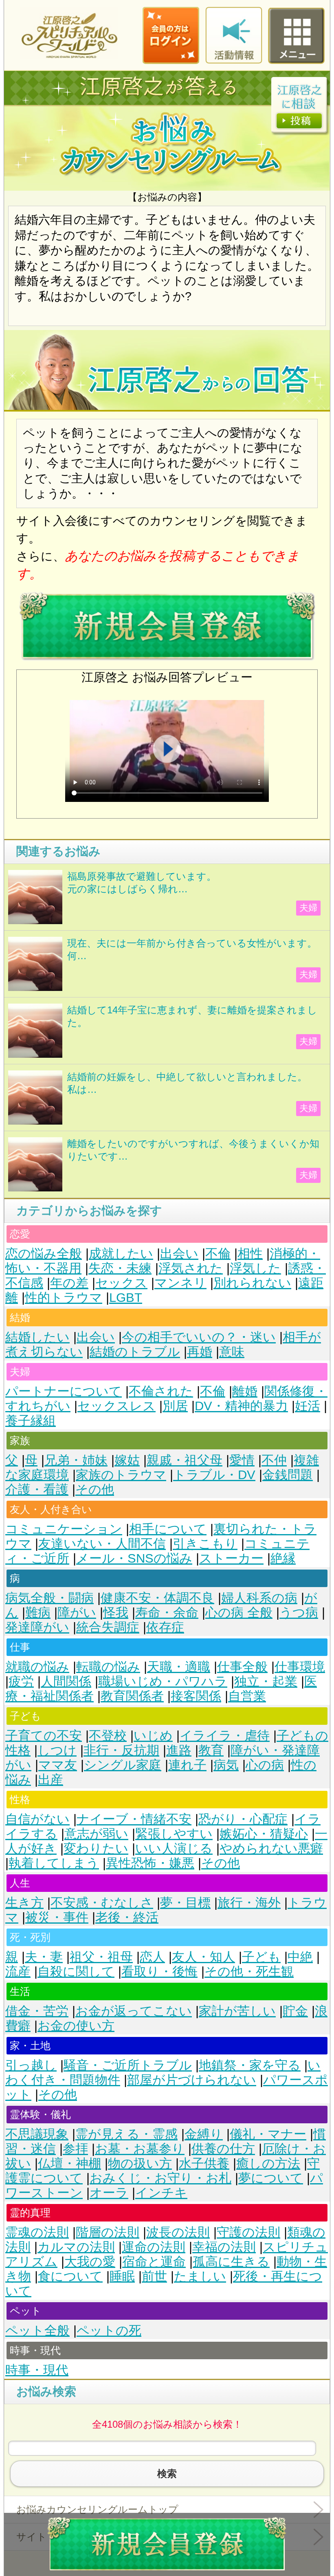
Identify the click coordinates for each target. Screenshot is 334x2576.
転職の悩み (108, 1667)
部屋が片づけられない (192, 2080)
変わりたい (96, 1848)
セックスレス (116, 1406)
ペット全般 (37, 2331)
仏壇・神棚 (69, 2163)
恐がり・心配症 (243, 1819)
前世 (154, 2276)
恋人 (152, 1957)
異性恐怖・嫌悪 (150, 1863)
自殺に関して (76, 1972)
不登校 (108, 1736)
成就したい (121, 1254)
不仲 (274, 1460)
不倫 (218, 1254)
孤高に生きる (231, 2262)
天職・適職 (179, 1667)
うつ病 (299, 1613)
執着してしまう (54, 1863)
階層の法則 (108, 2232)
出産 (51, 1780)
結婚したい (37, 1337)
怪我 (116, 1613)
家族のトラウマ (121, 1475)
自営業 (247, 1696)
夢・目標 (185, 1903)
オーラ (109, 2193)
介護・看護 (37, 1489)
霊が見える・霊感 (126, 2134)
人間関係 (66, 1681)
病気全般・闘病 (49, 1598)
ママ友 (58, 1765)
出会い (179, 1254)
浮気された (191, 1268)
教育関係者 (132, 1696)
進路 (179, 1750)
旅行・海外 (249, 1903)
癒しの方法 (268, 2163)
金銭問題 (288, 1475)
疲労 (21, 1681)
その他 (95, 1489)
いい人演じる (174, 1848)
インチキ (161, 2193)
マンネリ (180, 1283)
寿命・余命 (167, 1613)
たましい (200, 2276)
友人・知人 (203, 1957)
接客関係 (196, 1696)
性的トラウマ (64, 1298)
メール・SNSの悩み (134, 1558)
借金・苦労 (37, 2011)
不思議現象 (37, 2134)
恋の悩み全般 (44, 1254)
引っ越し (31, 2065)
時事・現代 (37, 2370)
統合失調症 (108, 1627)
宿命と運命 (154, 2262)
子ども (261, 1957)
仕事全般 (242, 1667)
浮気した (255, 1268)
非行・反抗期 (121, 1750)
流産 (18, 1972)
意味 (232, 1352)
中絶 (300, 1957)
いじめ (153, 1736)
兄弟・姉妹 (76, 1460)
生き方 (24, 1903)
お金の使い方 (76, 2026)
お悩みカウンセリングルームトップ (97, 2509)
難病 (38, 1613)
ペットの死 (109, 2331)
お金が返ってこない (134, 2011)
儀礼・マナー (268, 2134)
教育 (211, 1750)
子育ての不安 (44, 1736)
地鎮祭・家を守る (250, 2065)
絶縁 (283, 1558)
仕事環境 (300, 1667)
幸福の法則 (224, 2247)
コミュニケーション (64, 1529)
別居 (175, 1406)
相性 (250, 1254)
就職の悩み (37, 1667)
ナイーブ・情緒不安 (134, 1819)
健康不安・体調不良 (157, 1598)
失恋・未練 (120, 1268)
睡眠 (122, 2276)
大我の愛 (90, 2262)
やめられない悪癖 (271, 1848)
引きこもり (205, 1544)
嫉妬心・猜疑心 (264, 1834)
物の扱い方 (140, 2163)
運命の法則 (154, 2247)
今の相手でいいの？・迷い (199, 1337)
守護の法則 (248, 2232)
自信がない (37, 1819)
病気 (226, 1765)
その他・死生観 (249, 1972)
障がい (77, 1613)
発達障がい (37, 1627)
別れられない (252, 1283)
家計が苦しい (237, 2011)
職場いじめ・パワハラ (163, 1681)
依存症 (165, 1627)
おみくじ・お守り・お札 (160, 2178)
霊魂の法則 (37, 2232)
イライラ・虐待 (225, 1736)
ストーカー (231, 1558)
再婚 (200, 1352)
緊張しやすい (174, 1834)
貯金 (295, 2011)
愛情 (242, 1460)
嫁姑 (127, 1460)
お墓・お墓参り (140, 2149)
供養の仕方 (223, 2149)
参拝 (75, 2149)
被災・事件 (57, 1917)
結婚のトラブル (135, 1352)
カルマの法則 (76, 2247)
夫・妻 (44, 1957)
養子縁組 (31, 1421)
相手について (168, 1529)
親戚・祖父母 (185, 1460)
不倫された (161, 1391)
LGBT (126, 1298)
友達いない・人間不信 (102, 1544)
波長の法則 (178, 2232)
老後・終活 (127, 1917)
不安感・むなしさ (102, 1903)
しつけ (57, 1750)
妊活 (308, 1406)
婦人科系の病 (259, 1598)
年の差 (69, 1283)
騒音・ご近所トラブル (128, 2065)
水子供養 (204, 2163)
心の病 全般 (239, 1613)
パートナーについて (64, 1391)
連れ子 (187, 1765)
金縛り (204, 2134)
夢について (271, 2178)
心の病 (265, 1765)
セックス (121, 1283)
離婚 (245, 1391)
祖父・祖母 (101, 1957)
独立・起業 (266, 1681)
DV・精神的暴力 (241, 1406)
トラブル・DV (214, 1475)
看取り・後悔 (159, 1972)
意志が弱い (96, 1834)
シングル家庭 (123, 1765)
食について (70, 2276)
